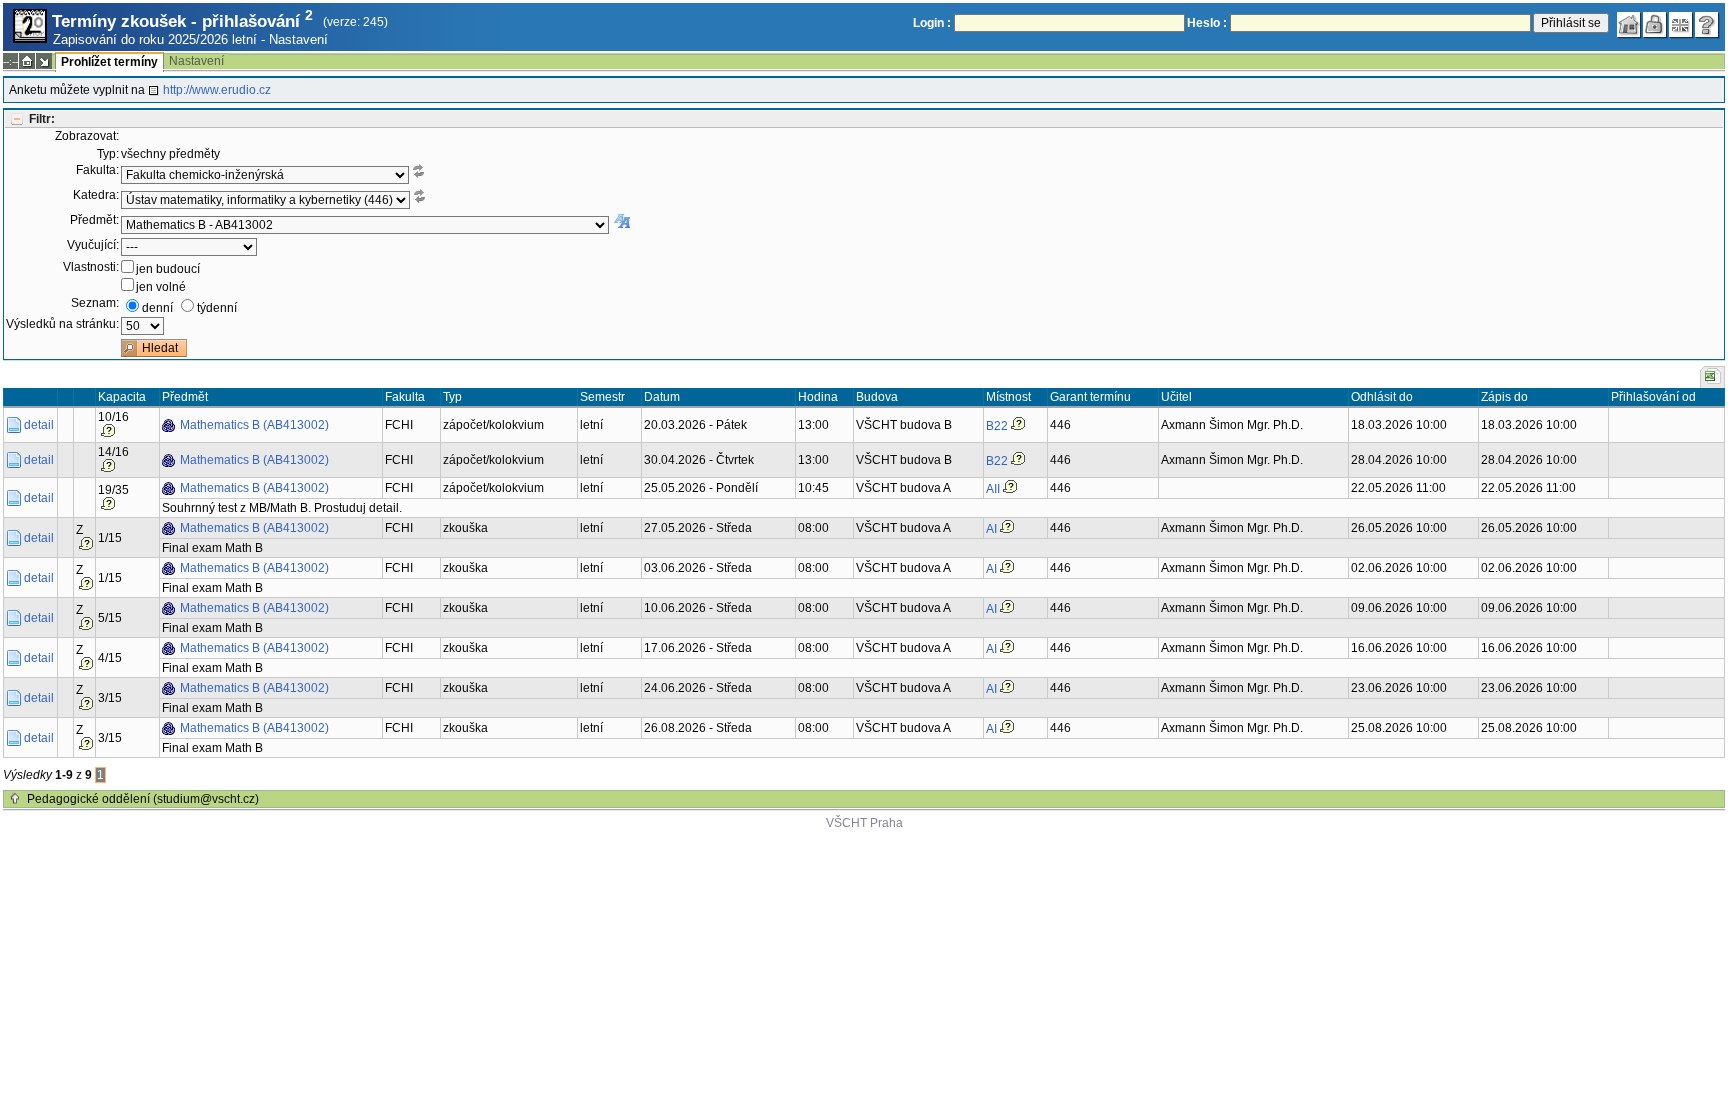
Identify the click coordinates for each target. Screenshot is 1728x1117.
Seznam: (95, 303)
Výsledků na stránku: (62, 324)
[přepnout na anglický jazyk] (1681, 25)
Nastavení (298, 39)
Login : (932, 23)
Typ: (108, 154)
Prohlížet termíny (109, 62)
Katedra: (96, 195)
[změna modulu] (44, 61)
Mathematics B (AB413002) (254, 425)
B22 (997, 426)
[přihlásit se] (1655, 25)
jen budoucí (168, 269)
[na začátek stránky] (15, 799)
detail (39, 425)
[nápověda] (1707, 25)
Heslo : (1207, 23)
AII (993, 489)
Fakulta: (97, 170)
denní (157, 308)
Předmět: (94, 220)
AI (991, 529)
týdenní (217, 308)
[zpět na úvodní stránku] (1629, 25)
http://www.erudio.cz (217, 90)
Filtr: (42, 119)
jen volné (161, 287)
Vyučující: (93, 245)
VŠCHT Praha (864, 823)
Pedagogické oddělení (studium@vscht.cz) (143, 799)
